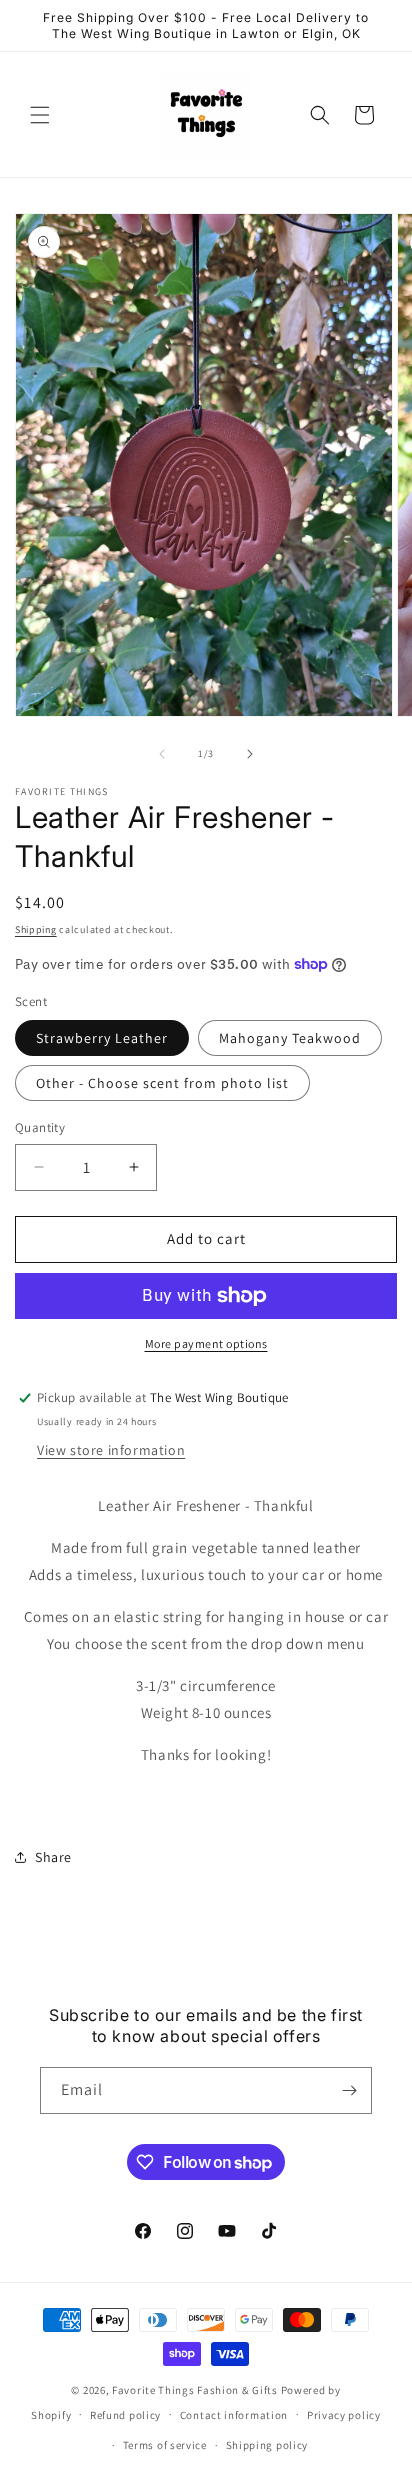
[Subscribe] (349, 2090)
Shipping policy (267, 2445)
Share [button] (53, 1857)
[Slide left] (162, 754)
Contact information (234, 2415)
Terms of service (165, 2445)
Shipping (36, 929)
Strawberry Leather (102, 1038)
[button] (40, 115)
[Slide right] (250, 754)
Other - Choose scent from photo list (162, 1083)
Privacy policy (344, 2415)
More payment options (206, 1343)
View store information (111, 1450)
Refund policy (125, 2415)
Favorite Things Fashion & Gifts (195, 2390)
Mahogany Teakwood (290, 1038)
